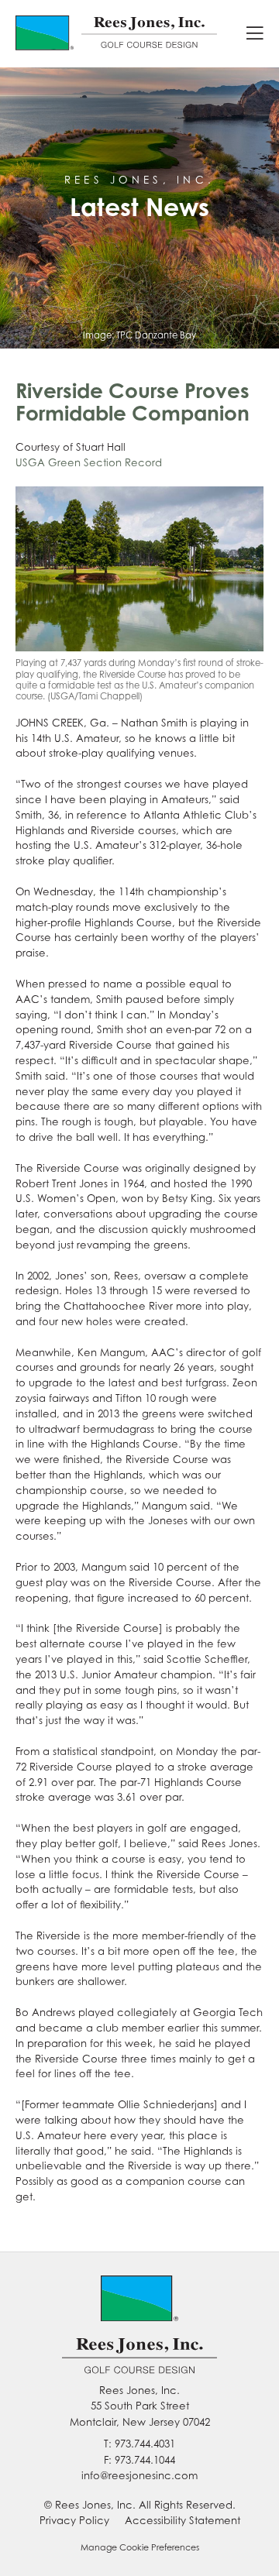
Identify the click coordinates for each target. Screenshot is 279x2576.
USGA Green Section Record (89, 462)
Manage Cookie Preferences (140, 2547)
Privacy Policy (74, 2520)
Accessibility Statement (183, 2520)
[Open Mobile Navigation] (255, 34)
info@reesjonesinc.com (139, 2475)
